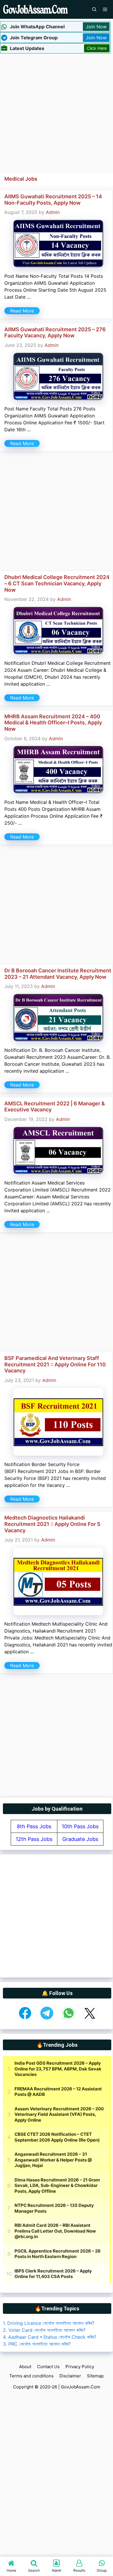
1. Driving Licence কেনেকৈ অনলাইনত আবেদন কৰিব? (49, 2323)
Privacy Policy (80, 2367)
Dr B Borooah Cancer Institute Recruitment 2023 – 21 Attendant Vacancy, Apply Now (58, 974)
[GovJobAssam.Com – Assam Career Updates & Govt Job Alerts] (35, 9)
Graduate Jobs (80, 1839)
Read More (22, 311)
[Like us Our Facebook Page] (25, 2019)
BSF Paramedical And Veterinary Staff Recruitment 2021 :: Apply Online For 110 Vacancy (55, 1364)
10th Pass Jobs (80, 1826)
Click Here (97, 48)
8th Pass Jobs (34, 1826)
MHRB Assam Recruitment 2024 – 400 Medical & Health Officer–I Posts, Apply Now (53, 723)
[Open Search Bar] (94, 9)
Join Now (96, 27)
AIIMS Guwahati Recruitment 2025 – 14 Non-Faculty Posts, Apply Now (53, 200)
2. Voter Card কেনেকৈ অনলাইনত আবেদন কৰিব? (44, 2330)
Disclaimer (70, 2376)
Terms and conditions (31, 2376)
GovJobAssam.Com (81, 2387)
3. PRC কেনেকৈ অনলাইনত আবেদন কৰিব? (37, 2344)
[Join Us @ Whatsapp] (69, 2019)
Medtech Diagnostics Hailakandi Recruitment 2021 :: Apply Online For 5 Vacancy (52, 1524)
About (25, 2367)
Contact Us (48, 2367)
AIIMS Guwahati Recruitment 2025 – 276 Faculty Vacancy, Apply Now (55, 333)
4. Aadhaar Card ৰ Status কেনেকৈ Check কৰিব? (50, 2337)
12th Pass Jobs (34, 1839)
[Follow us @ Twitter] (90, 2019)
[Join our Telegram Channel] (47, 2019)
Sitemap (95, 2376)
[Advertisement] (57, 112)
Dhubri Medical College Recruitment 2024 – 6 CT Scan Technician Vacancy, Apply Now (57, 583)
